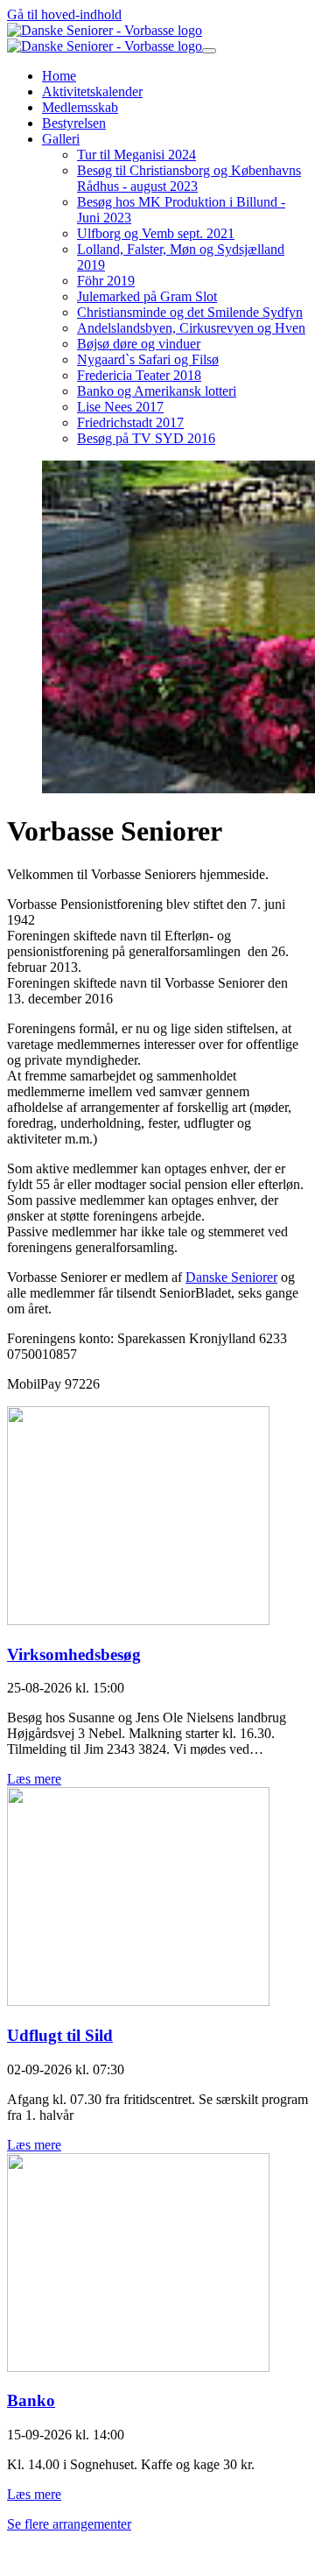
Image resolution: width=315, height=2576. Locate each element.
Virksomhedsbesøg (74, 1654)
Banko (31, 2400)
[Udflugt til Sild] (138, 2001)
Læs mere (34, 1779)
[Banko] (138, 2367)
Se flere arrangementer (69, 2524)
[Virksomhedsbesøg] (138, 1620)
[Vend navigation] (209, 51)
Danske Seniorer (231, 1277)
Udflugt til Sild (60, 2035)
